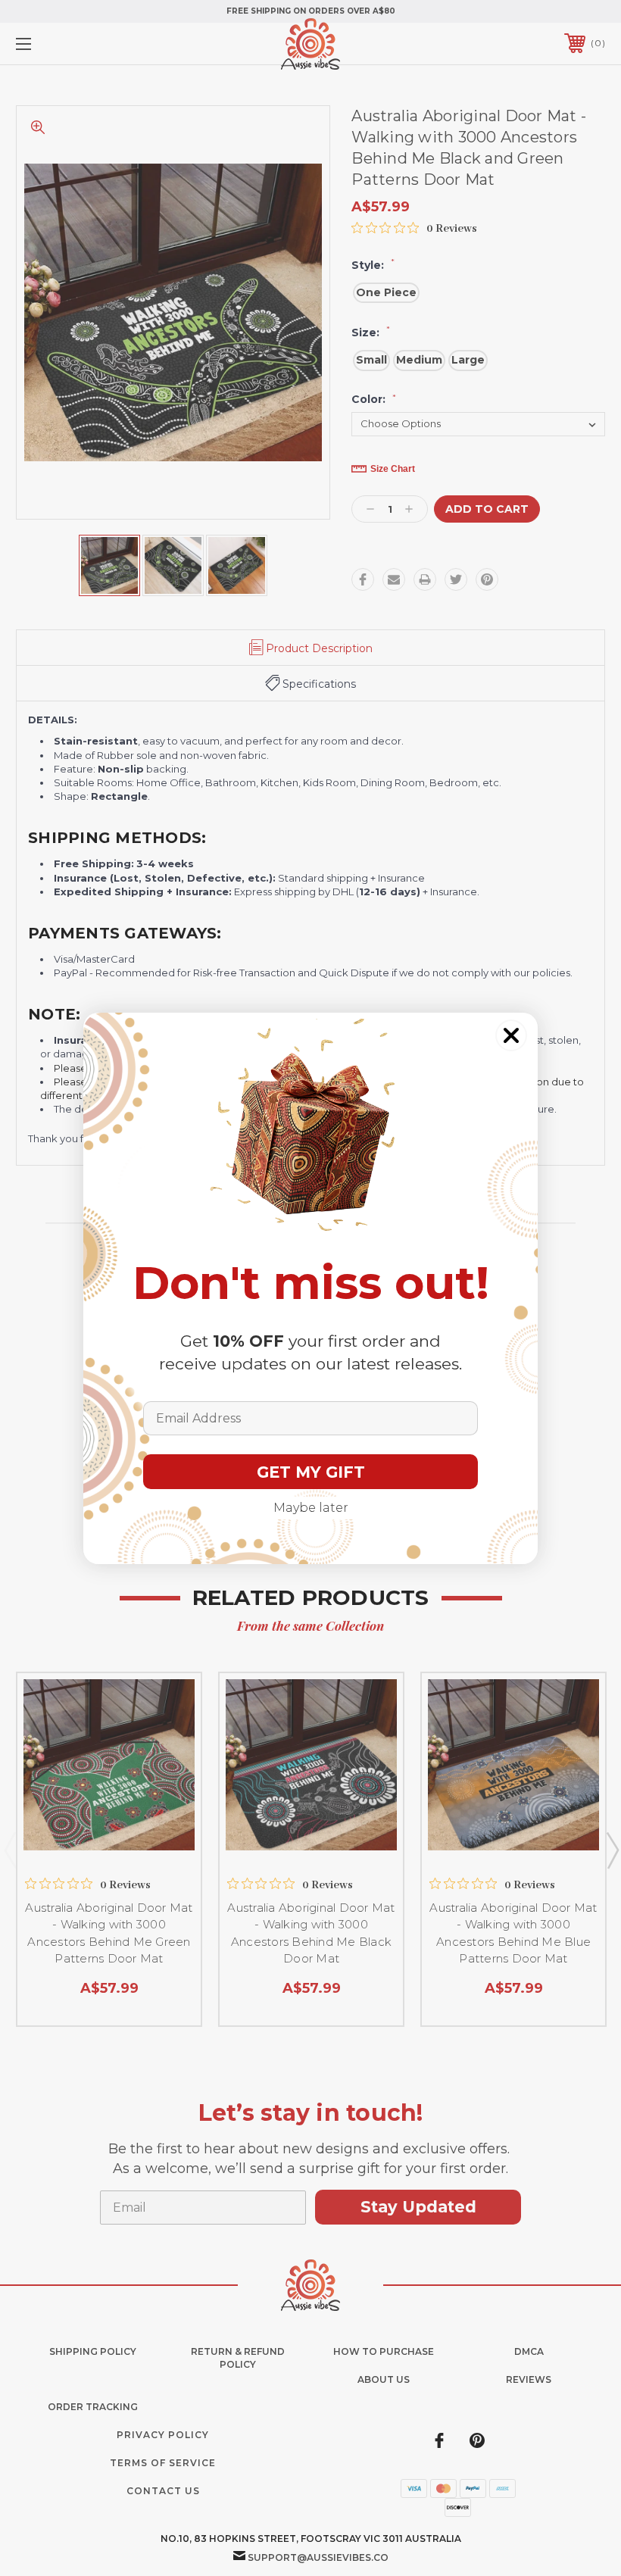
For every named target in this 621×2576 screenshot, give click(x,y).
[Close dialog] (511, 1035)
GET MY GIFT (311, 1472)
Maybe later (311, 1508)
